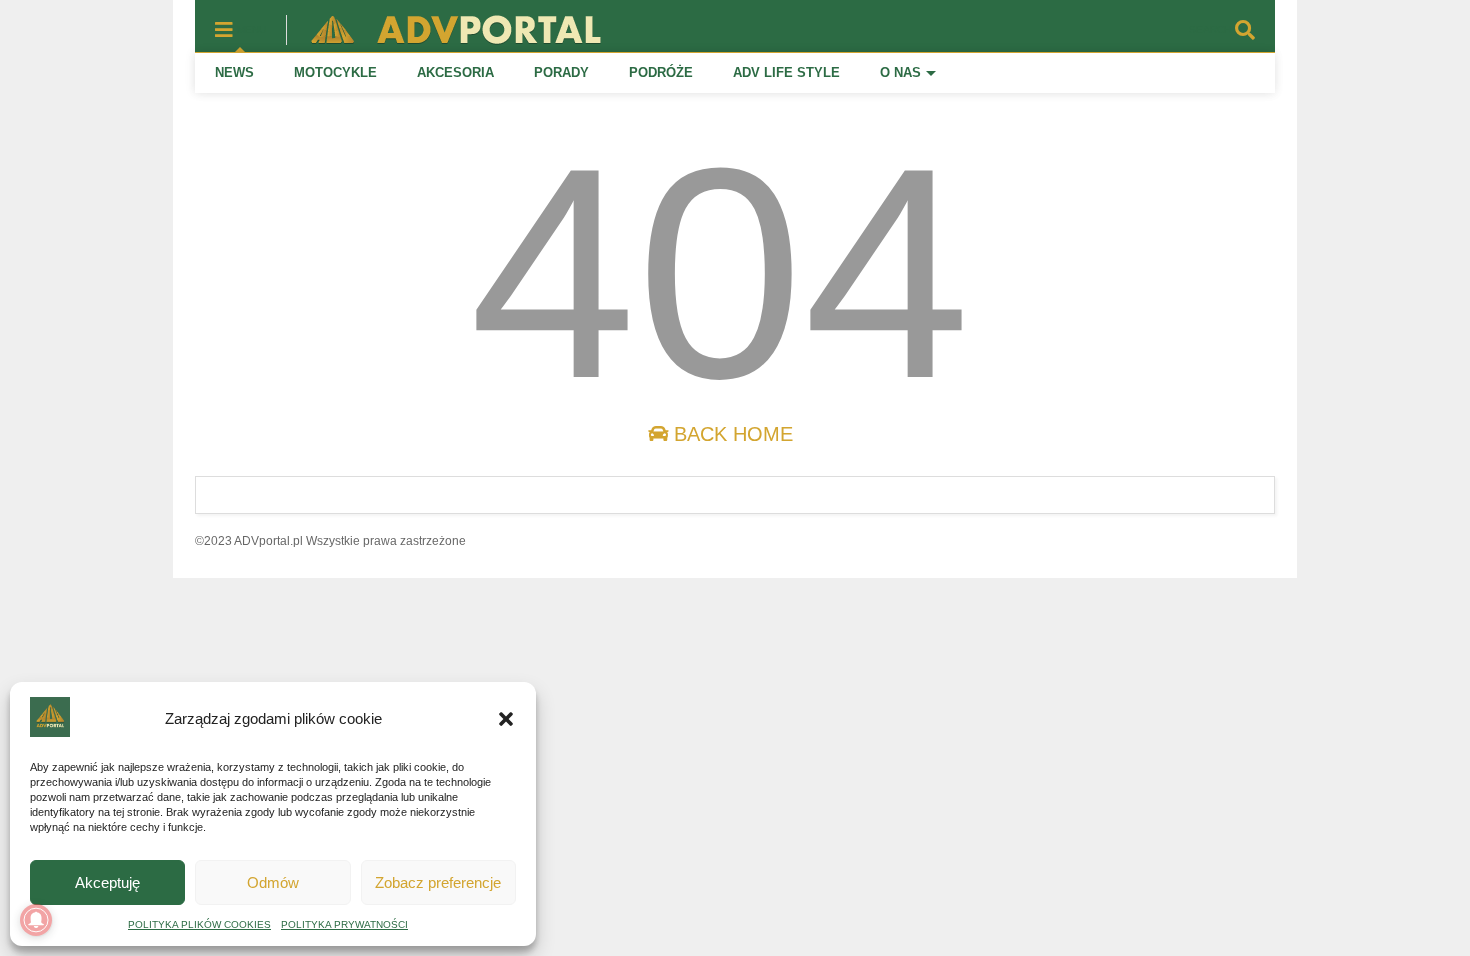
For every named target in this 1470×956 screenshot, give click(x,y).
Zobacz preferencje (438, 882)
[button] (506, 719)
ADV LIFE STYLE (786, 72)
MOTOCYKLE (335, 72)
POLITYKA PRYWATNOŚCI (344, 924)
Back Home (730, 434)
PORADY (561, 72)
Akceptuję (107, 882)
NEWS (234, 72)
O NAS (900, 72)
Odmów (273, 882)
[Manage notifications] (36, 920)
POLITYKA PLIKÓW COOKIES (199, 924)
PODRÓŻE (661, 72)
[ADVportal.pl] (446, 36)
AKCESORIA (455, 72)
